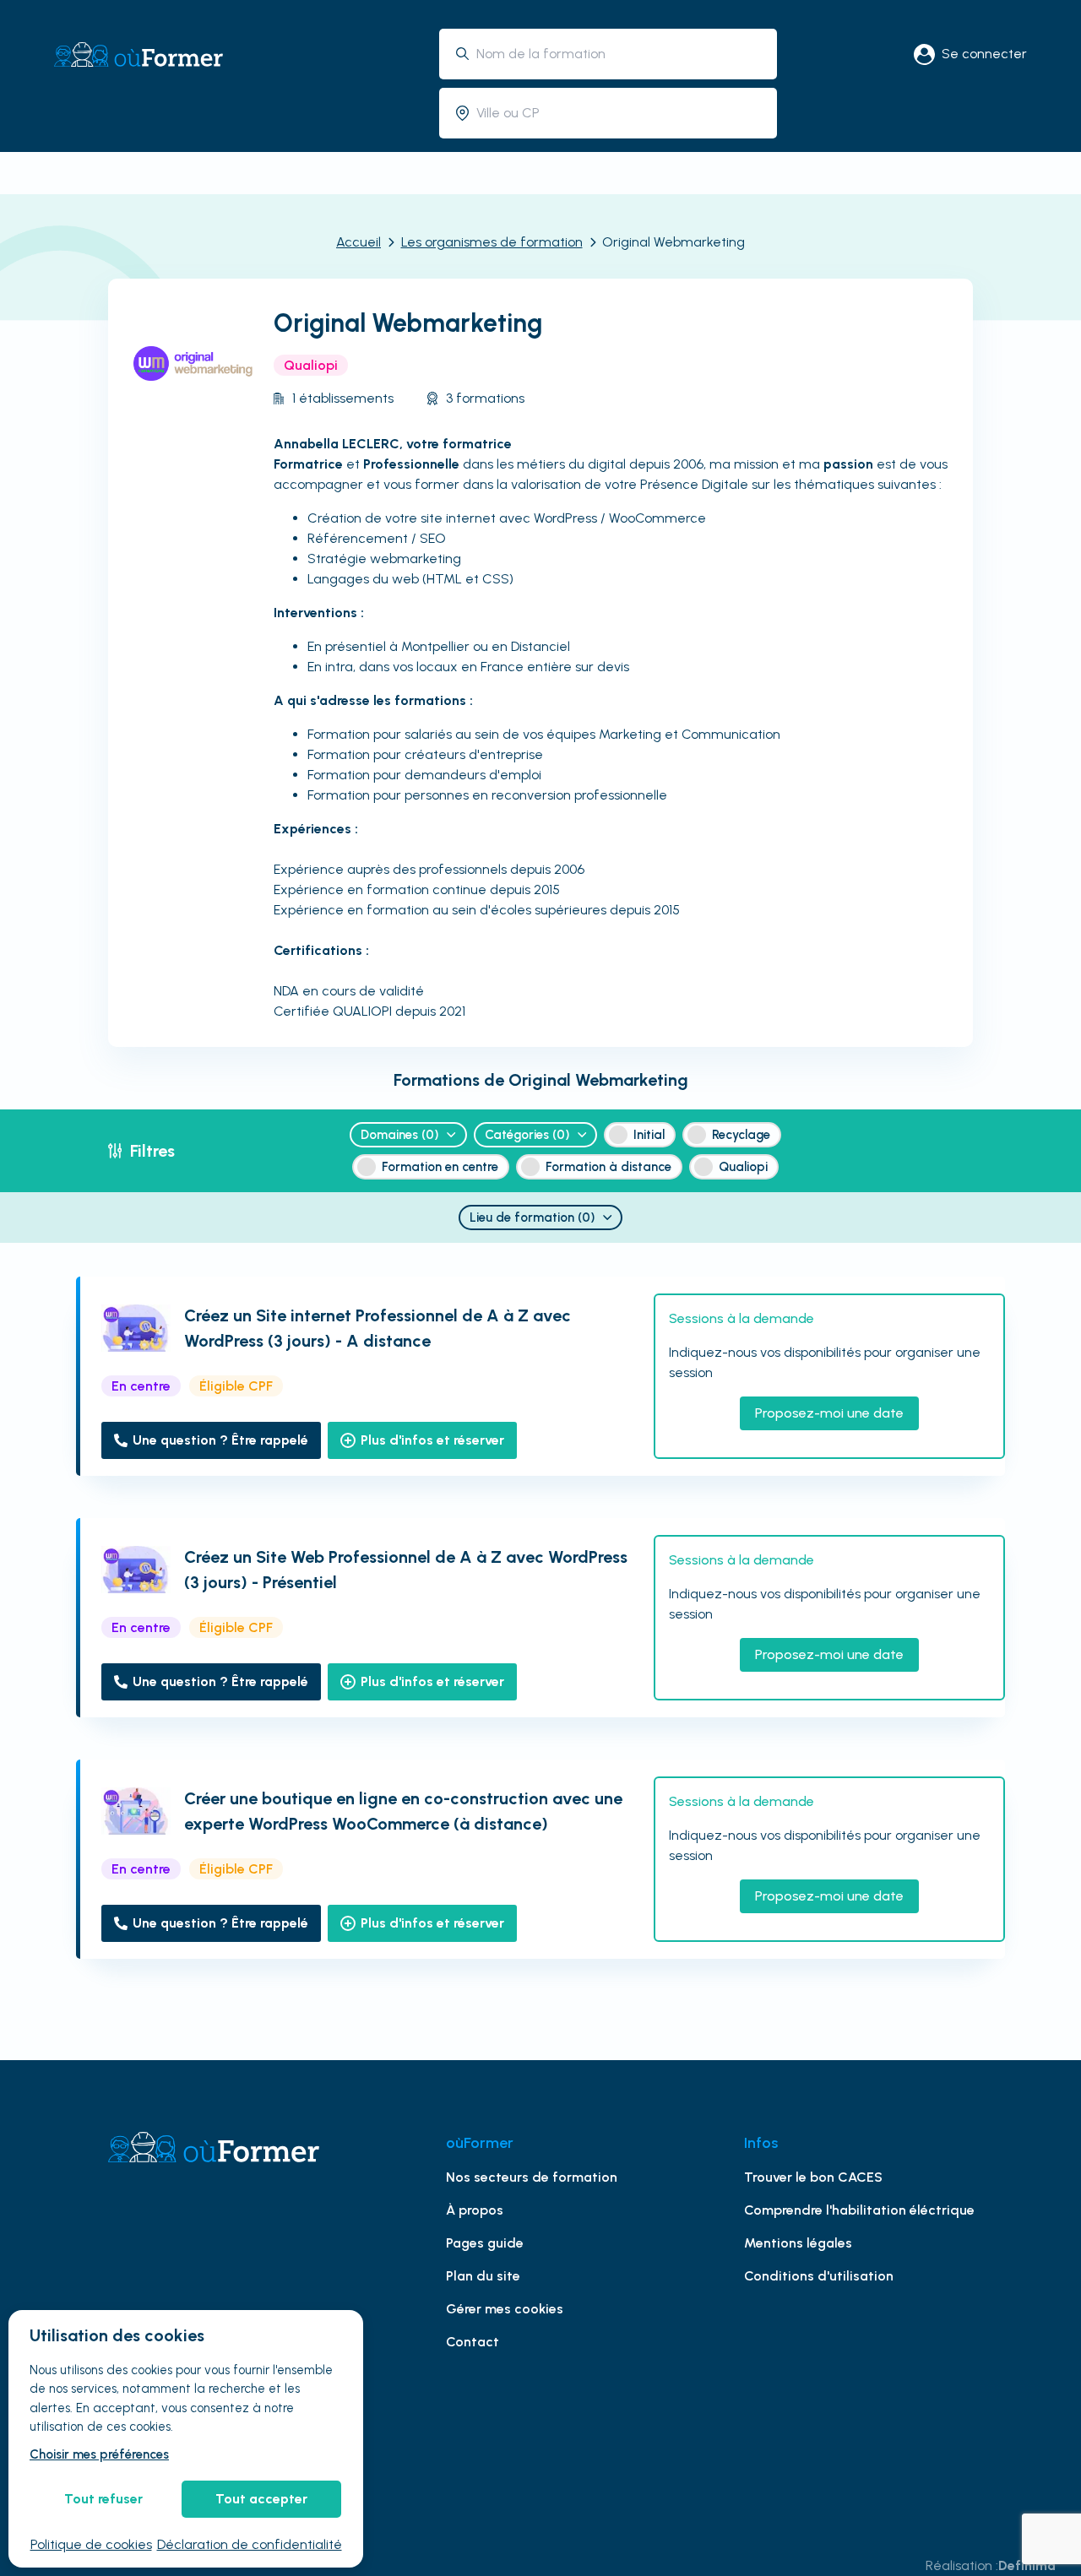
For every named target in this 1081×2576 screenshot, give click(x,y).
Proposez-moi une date (829, 1413)
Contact (473, 2342)
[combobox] (620, 54)
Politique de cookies (91, 2544)
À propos (475, 2210)
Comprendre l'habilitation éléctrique (859, 2210)
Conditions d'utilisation (819, 2276)
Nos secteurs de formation (532, 2177)
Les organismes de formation (492, 242)
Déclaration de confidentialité (250, 2544)
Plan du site (483, 2276)
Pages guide (485, 2243)
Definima (1027, 2565)
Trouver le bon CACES (813, 2177)
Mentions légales (798, 2243)
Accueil (359, 242)
